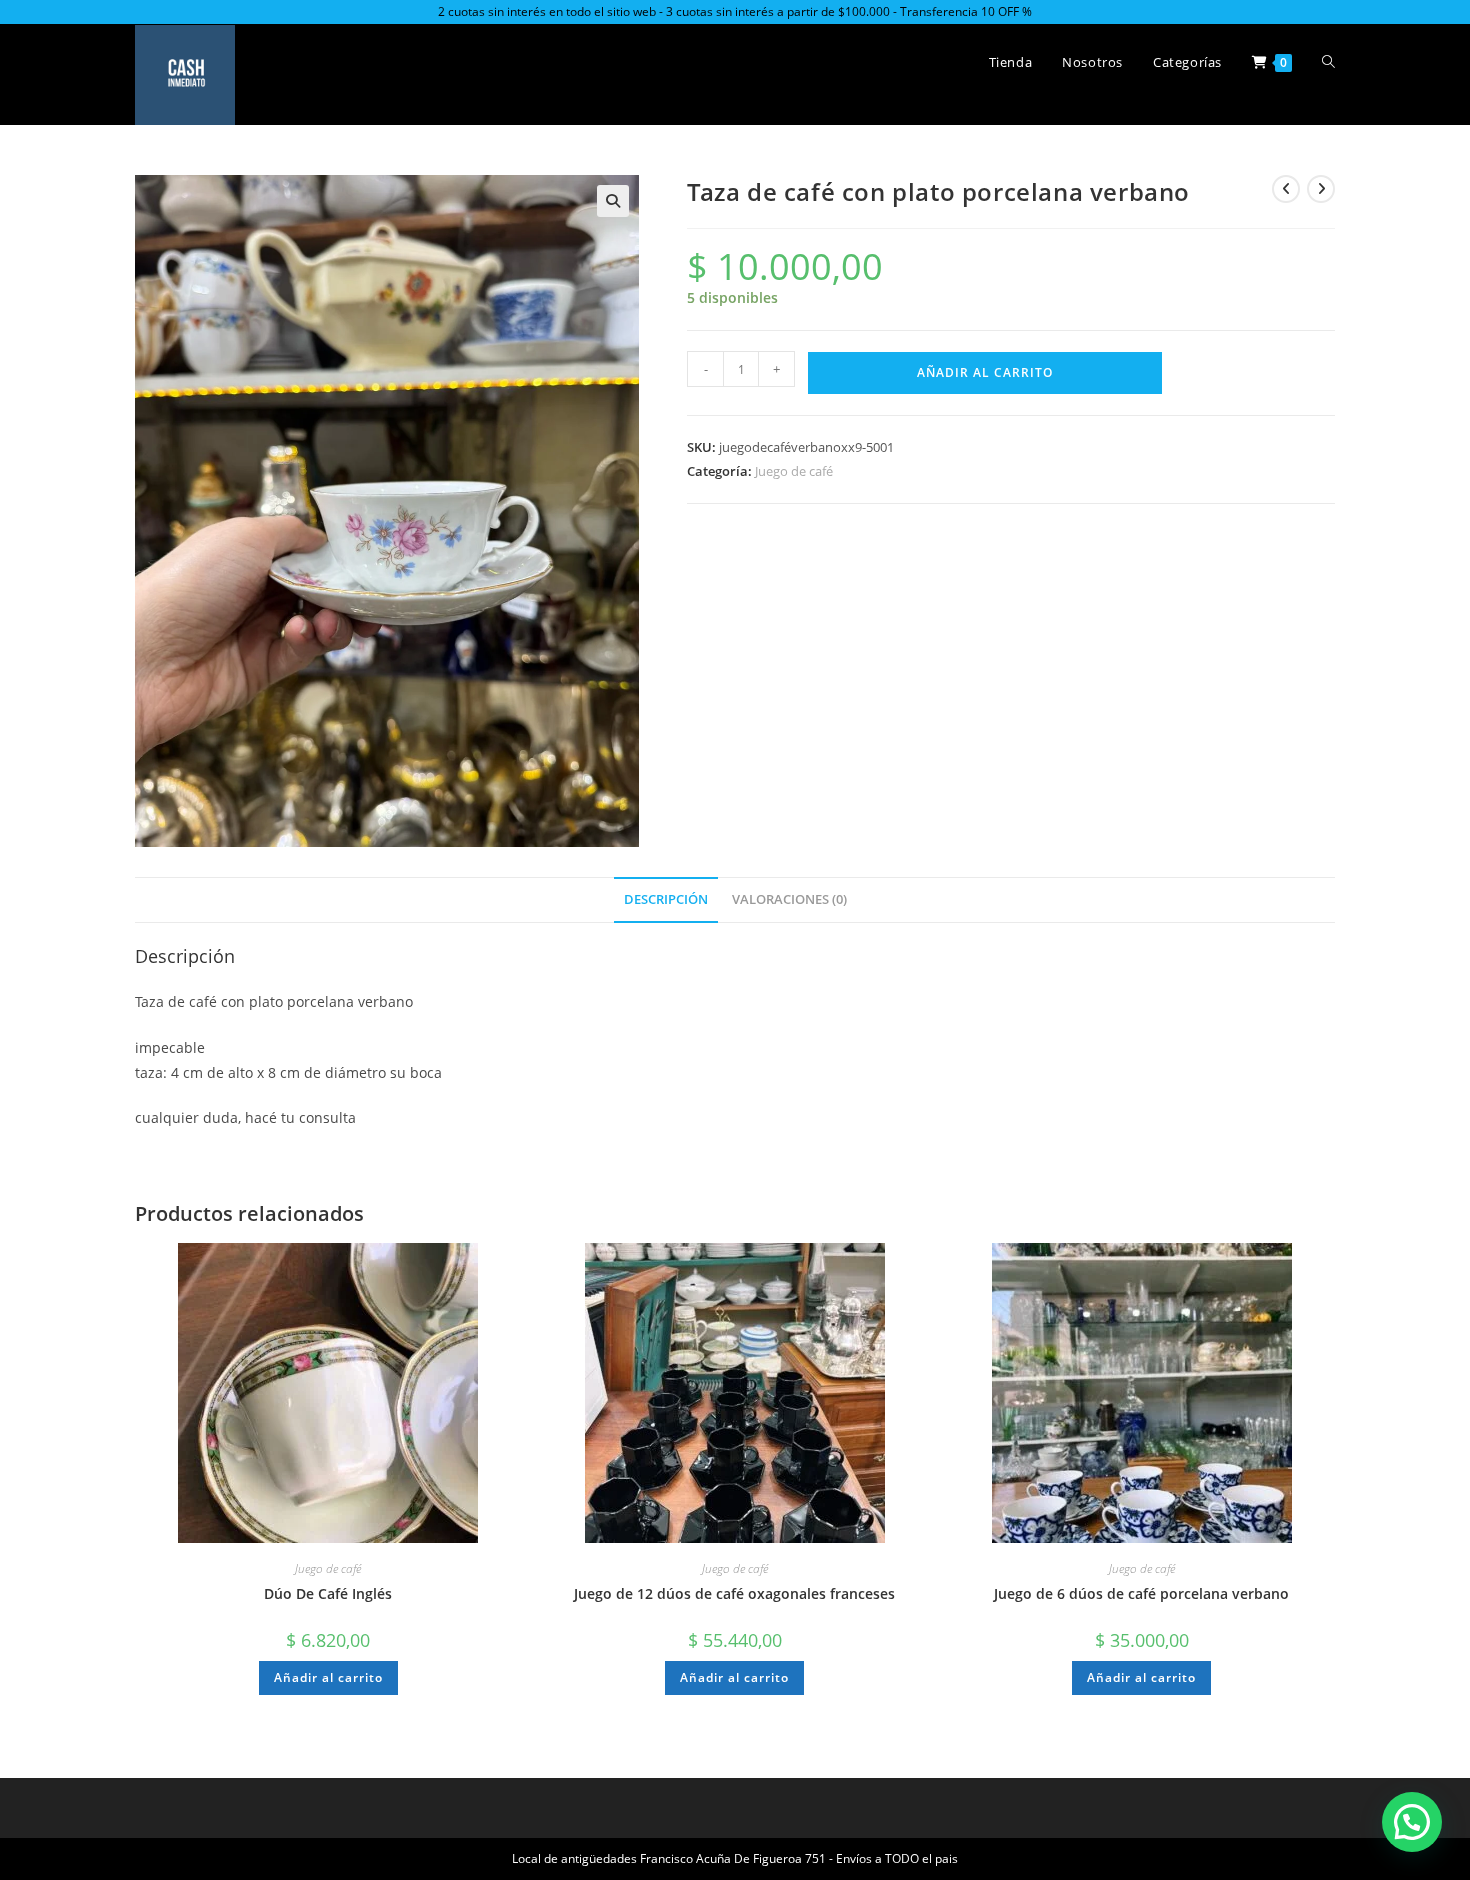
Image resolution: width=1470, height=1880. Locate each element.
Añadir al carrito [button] (328, 1677)
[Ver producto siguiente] (1321, 189)
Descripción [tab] (666, 899)
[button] (613, 201)
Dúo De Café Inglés (328, 1593)
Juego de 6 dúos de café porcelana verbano (1141, 1593)
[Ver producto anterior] (1286, 189)
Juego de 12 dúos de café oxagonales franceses (734, 1593)
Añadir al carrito (985, 372)
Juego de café (794, 471)
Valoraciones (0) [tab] (789, 899)
